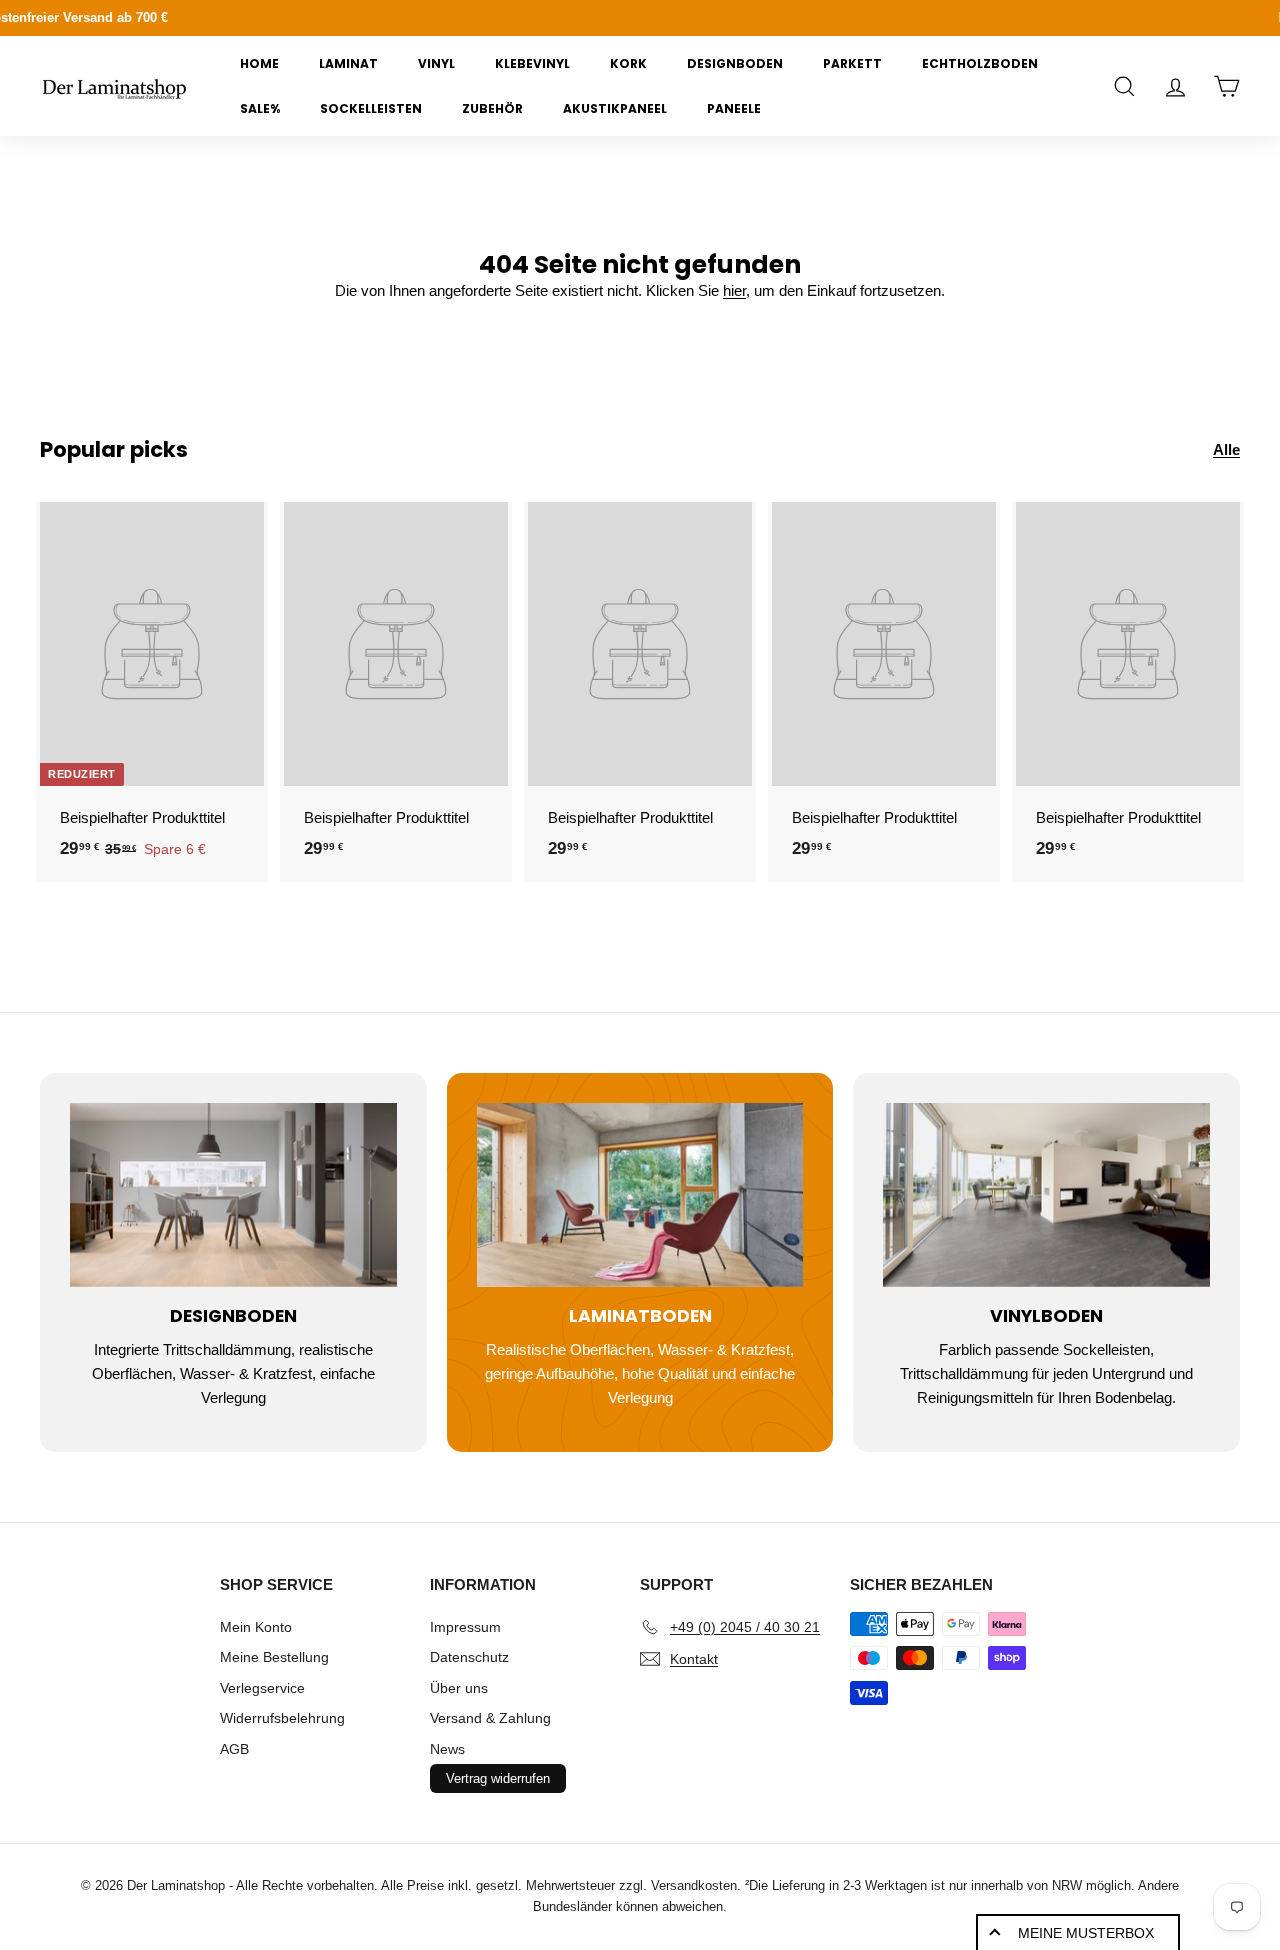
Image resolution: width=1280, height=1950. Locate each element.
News (447, 1749)
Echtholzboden (980, 63)
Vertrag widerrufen (498, 1778)
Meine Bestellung (274, 1657)
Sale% (260, 108)
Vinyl (436, 63)
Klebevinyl (532, 63)
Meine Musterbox (1086, 1933)
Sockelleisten (371, 108)
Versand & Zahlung (490, 1718)
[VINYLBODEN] (1046, 1195)
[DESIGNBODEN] (233, 1195)
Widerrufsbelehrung (282, 1718)
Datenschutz (469, 1657)
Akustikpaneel (615, 108)
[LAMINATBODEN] (640, 1195)
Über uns (459, 1688)
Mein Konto (256, 1627)
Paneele (734, 108)
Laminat (348, 63)
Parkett (852, 63)
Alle (1226, 449)
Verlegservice (262, 1688)
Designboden (735, 63)
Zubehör (492, 108)
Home (259, 63)
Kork (628, 63)
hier (734, 290)
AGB (234, 1749)
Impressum (465, 1627)
